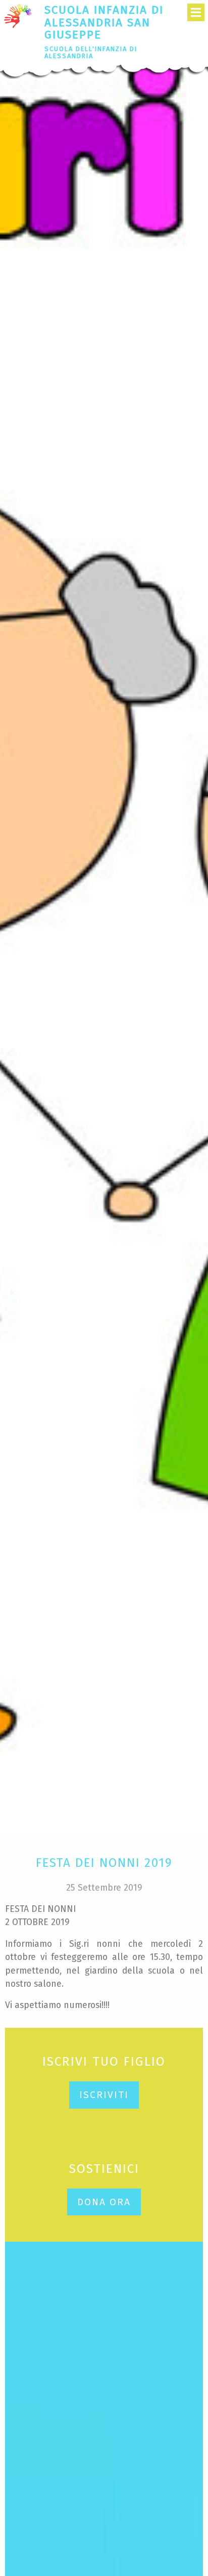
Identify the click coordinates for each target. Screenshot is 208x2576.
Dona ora (104, 2202)
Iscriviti (104, 2095)
